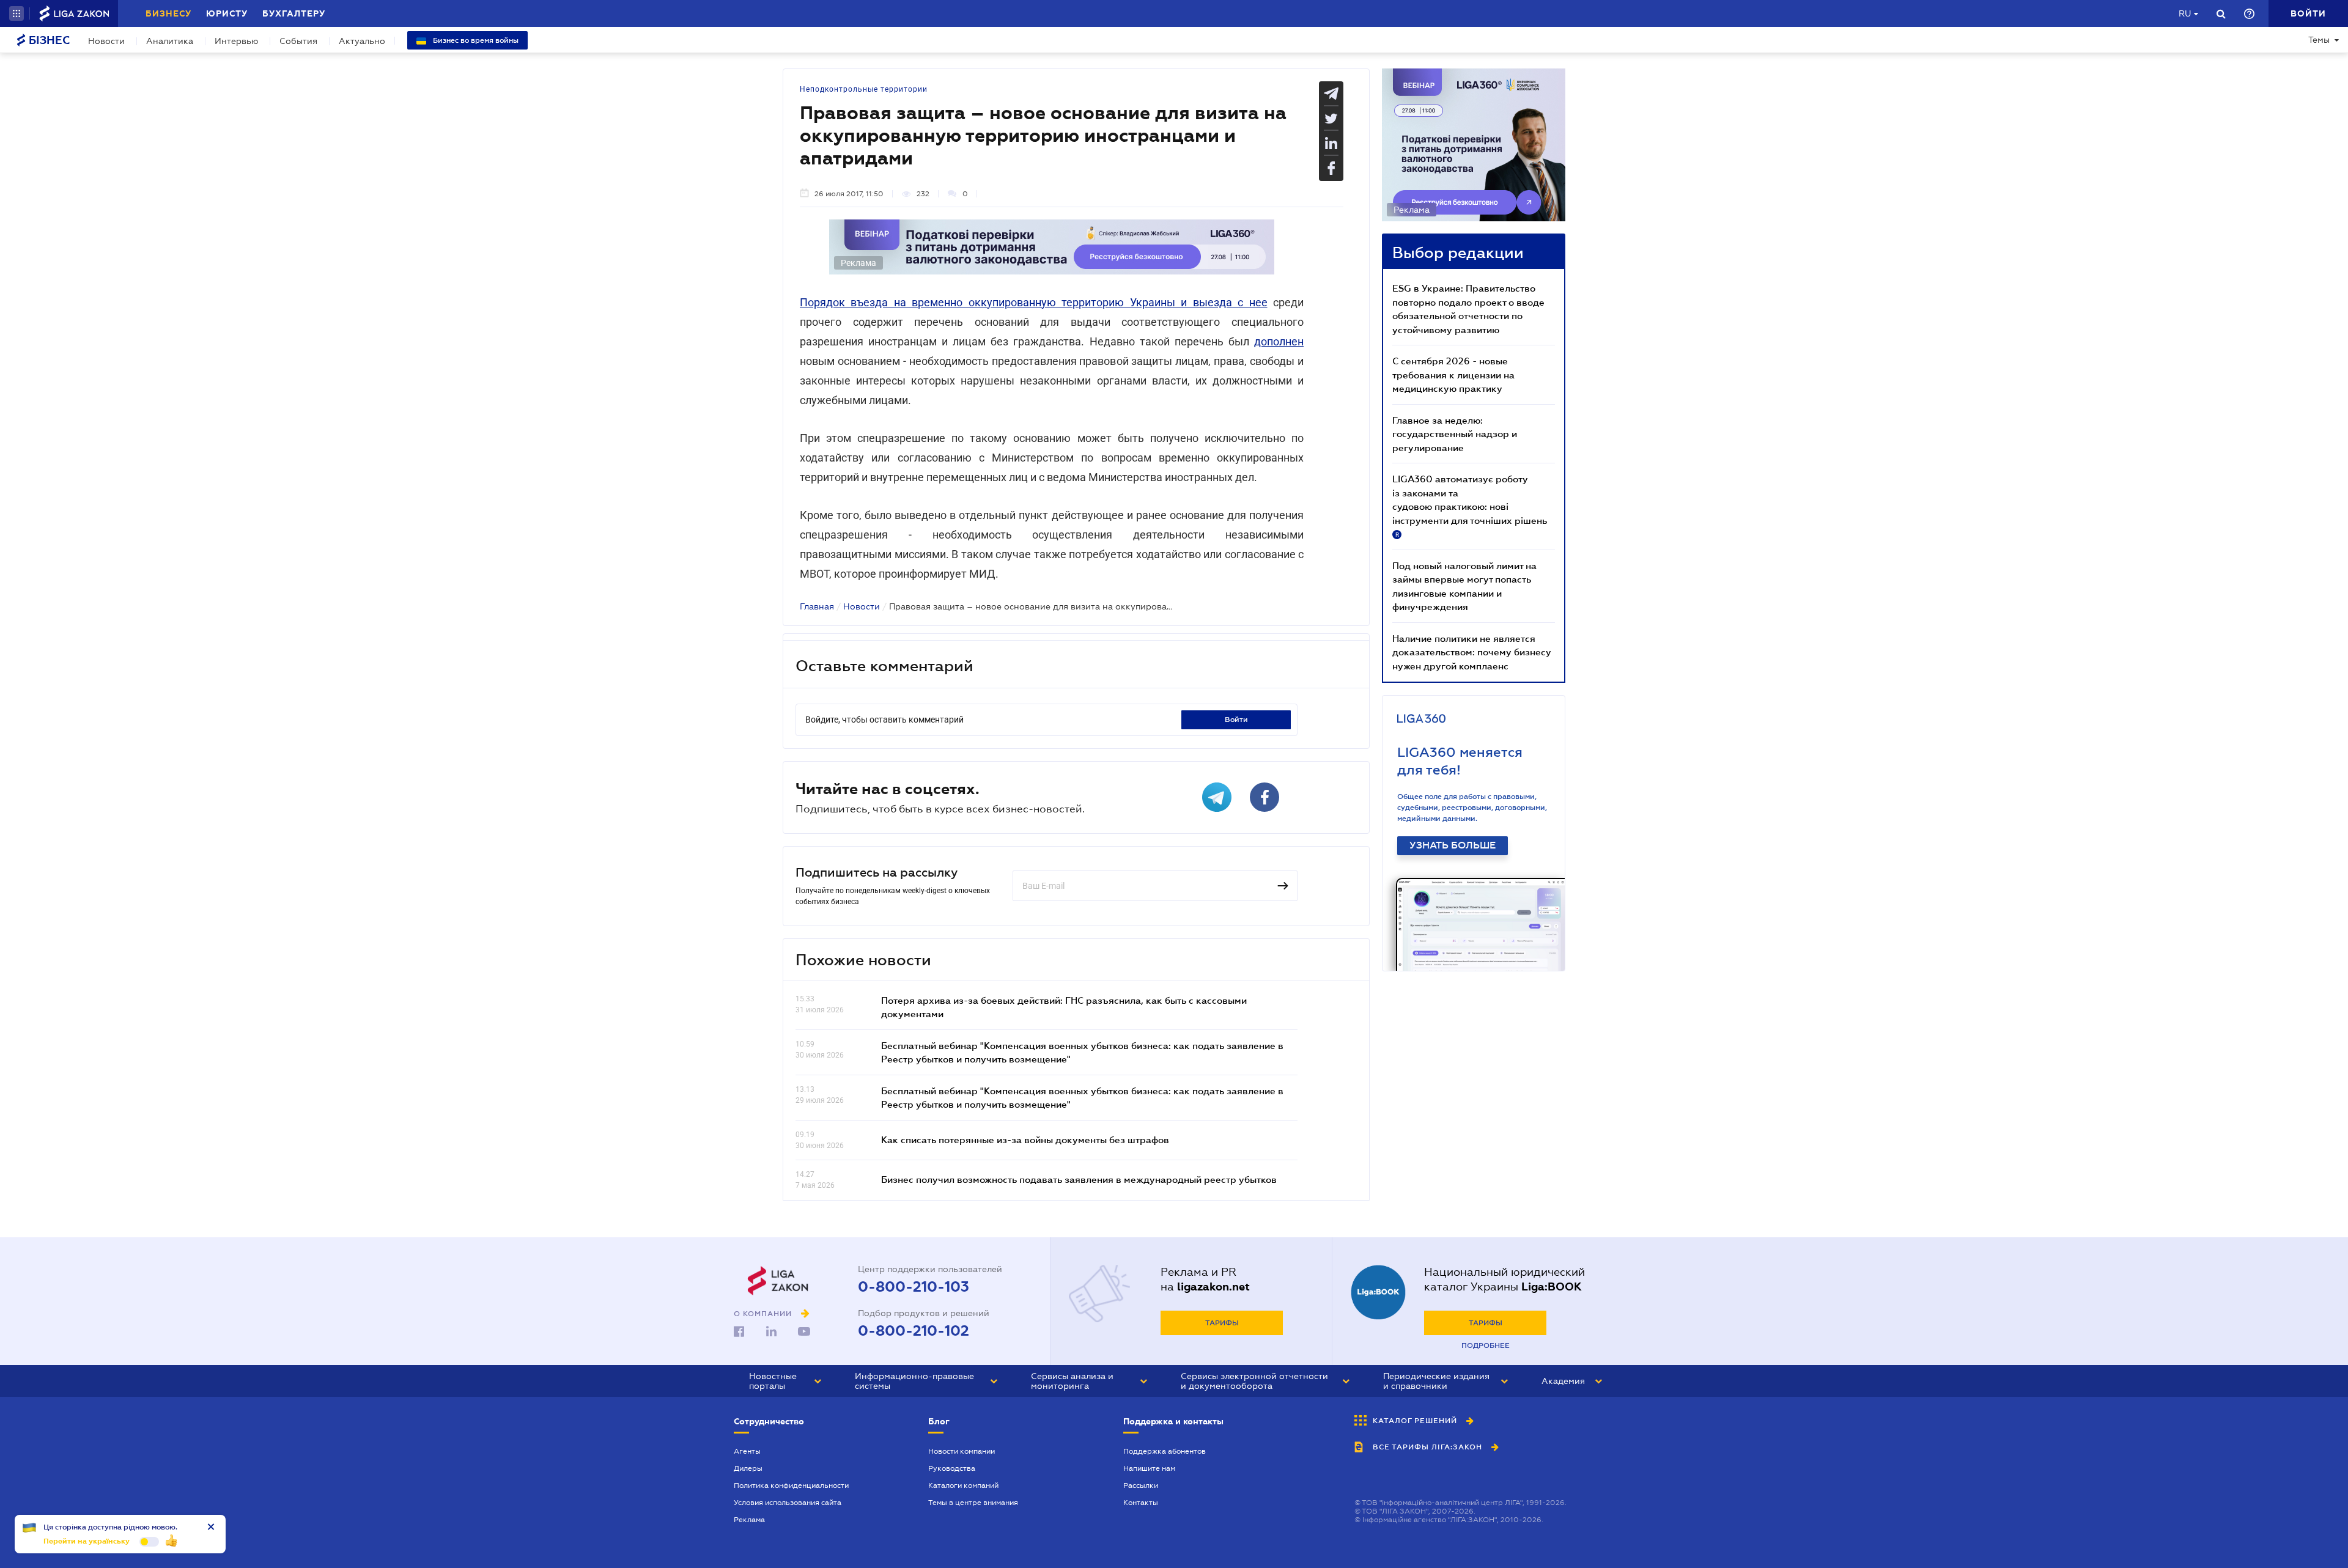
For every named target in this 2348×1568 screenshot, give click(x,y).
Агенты (747, 1451)
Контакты (1141, 1503)
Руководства (952, 1468)
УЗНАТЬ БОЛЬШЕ (1453, 845)
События (298, 41)
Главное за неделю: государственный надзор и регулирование (1455, 434)
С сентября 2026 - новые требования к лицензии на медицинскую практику (1453, 374)
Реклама (749, 1520)
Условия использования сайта (788, 1503)
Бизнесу (168, 13)
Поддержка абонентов (1165, 1451)
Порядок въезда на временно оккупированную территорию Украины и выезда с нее (1034, 302)
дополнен (1279, 341)
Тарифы (1222, 1323)
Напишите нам (1149, 1468)
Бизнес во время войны (475, 40)
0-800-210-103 (914, 1287)
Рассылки (1141, 1485)
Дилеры (748, 1468)
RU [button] (2185, 13)
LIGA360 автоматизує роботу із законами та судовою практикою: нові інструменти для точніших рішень (1470, 506)
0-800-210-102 (914, 1331)
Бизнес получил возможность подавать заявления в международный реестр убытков (1079, 1179)
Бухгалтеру (294, 13)
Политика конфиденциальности (791, 1485)
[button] (17, 13)
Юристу (227, 13)
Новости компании (962, 1451)
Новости (106, 41)
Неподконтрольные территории (864, 89)
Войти (1236, 720)
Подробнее (1486, 1345)
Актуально (362, 41)
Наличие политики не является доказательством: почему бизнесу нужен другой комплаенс (1472, 652)
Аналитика (170, 41)
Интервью (236, 41)
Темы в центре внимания (973, 1503)
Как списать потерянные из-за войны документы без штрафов (1025, 1139)
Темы (2319, 40)
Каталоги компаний (963, 1485)
